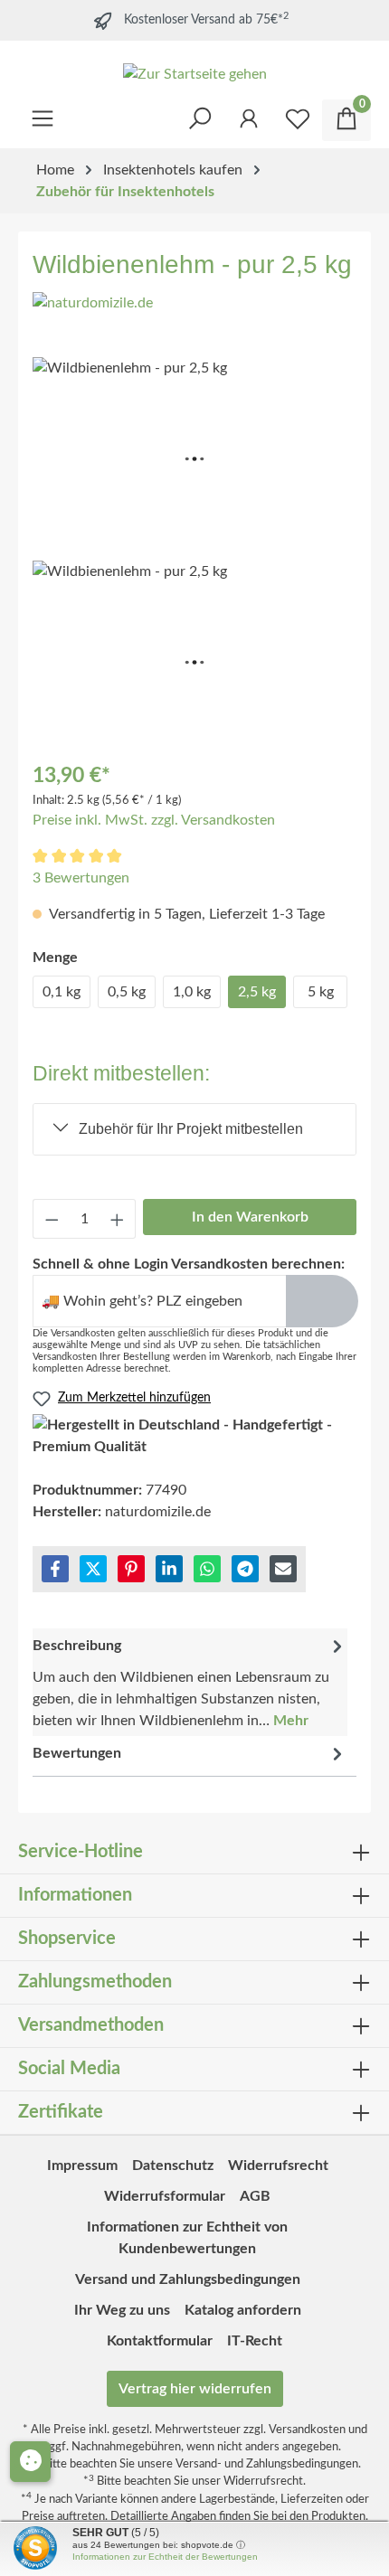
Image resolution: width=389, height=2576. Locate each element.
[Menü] (43, 115)
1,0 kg (192, 992)
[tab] (190, 1682)
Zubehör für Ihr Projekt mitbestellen (191, 1129)
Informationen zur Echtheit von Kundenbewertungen (187, 2238)
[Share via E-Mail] (283, 1569)
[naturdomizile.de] (93, 302)
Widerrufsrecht (278, 2166)
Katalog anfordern (243, 2310)
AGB (255, 2196)
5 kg (321, 992)
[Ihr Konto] (249, 115)
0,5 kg (127, 992)
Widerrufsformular (165, 2196)
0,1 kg (62, 992)
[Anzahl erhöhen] (118, 1219)
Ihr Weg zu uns (122, 2310)
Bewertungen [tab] (77, 1753)
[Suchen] (200, 115)
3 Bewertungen (81, 878)
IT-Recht (255, 2341)
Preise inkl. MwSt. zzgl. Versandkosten (154, 820)
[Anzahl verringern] (52, 1219)
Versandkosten (307, 2430)
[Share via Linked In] (169, 1569)
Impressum (82, 2166)
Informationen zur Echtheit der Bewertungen (165, 2557)
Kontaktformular (160, 2341)
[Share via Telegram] (245, 1569)
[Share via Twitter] (93, 1569)
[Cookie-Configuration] (30, 2462)
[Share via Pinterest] (131, 1569)
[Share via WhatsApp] (207, 1569)
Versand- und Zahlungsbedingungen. (268, 2464)
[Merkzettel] (298, 120)
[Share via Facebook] (55, 1569)
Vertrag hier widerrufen (195, 2389)
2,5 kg (257, 992)
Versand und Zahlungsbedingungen (188, 2279)
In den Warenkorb (250, 1217)
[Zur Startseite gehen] (194, 74)
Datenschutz (173, 2166)
